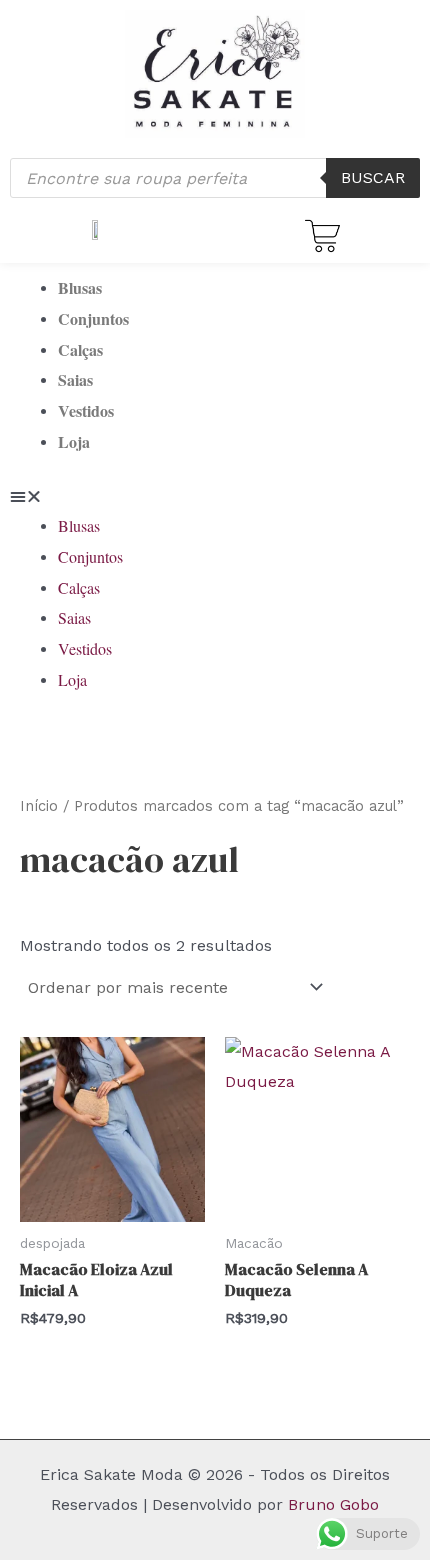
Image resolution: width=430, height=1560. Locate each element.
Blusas (80, 287)
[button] (215, 497)
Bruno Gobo (333, 1504)
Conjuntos (93, 318)
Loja (74, 441)
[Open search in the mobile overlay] (215, 178)
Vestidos (86, 410)
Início (39, 806)
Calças (80, 349)
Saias (75, 379)
